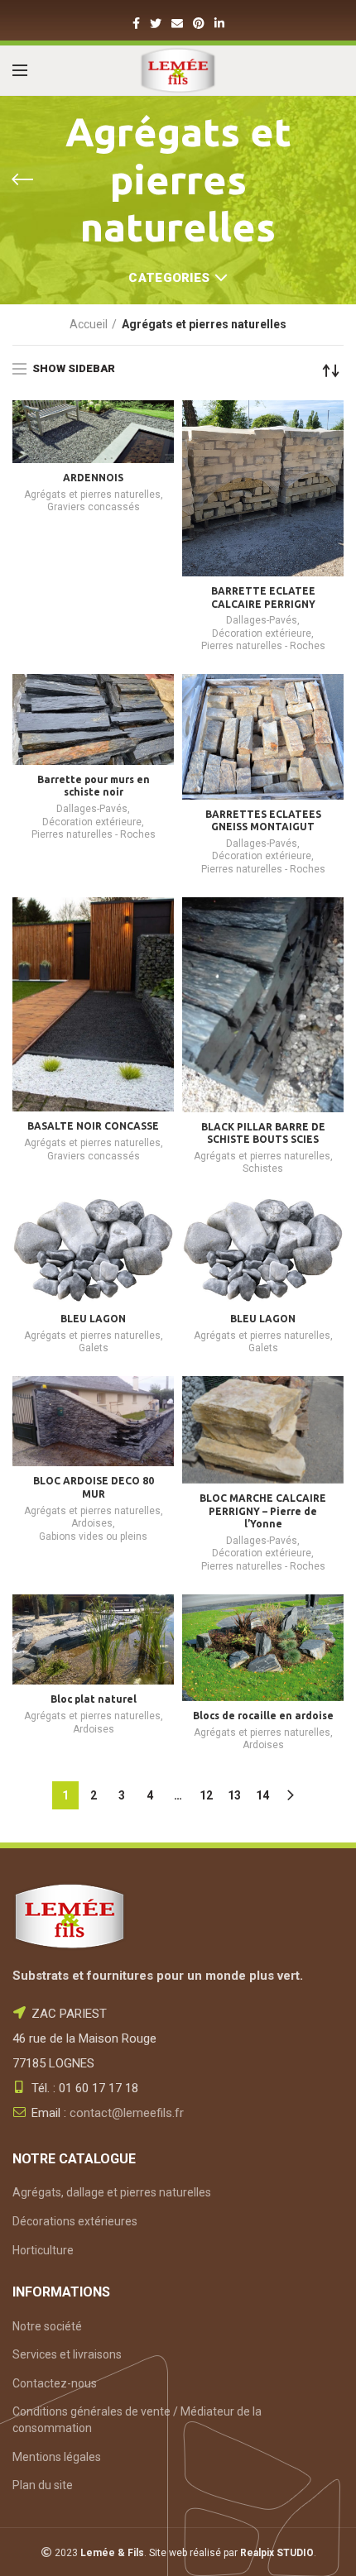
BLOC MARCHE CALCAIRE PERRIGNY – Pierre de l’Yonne (263, 1511)
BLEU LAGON (93, 1319)
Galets (94, 1348)
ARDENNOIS (93, 478)
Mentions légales (57, 2457)
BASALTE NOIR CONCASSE (93, 1126)
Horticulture (43, 2250)
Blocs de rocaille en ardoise (263, 1716)
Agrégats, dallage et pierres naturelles (112, 2192)
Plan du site (43, 2485)
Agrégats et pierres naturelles (92, 495)
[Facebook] (136, 23)
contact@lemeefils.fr (127, 2113)
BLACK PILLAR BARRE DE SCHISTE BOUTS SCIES (263, 1133)
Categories (169, 278)
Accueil (89, 324)
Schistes (263, 1169)
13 (234, 1795)
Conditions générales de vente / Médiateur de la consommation (137, 2420)
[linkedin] (219, 23)
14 (262, 1795)
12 (206, 1795)
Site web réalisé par (231, 2553)
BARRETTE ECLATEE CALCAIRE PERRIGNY (263, 597)
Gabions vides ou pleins (93, 1537)
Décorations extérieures (75, 2221)
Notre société (47, 2326)
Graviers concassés (94, 507)
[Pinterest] (199, 23)
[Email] (177, 23)
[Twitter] (156, 23)
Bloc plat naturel (94, 1699)
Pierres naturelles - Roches (263, 646)
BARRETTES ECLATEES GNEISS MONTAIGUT (263, 821)
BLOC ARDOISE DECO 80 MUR (94, 1487)
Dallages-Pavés (262, 620)
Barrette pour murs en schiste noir (94, 786)
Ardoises (92, 1523)
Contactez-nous (55, 2383)
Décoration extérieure (262, 633)
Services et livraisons (67, 2354)
